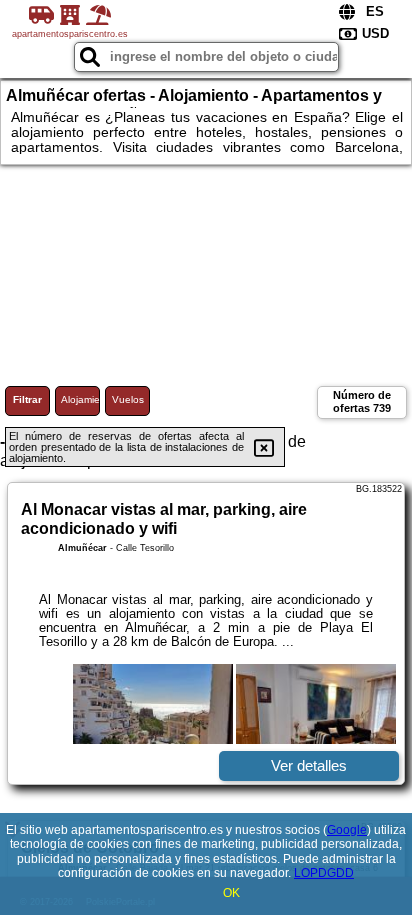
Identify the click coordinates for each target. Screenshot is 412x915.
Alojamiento (80, 399)
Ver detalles (309, 765)
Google (347, 830)
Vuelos (128, 399)
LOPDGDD (324, 873)
